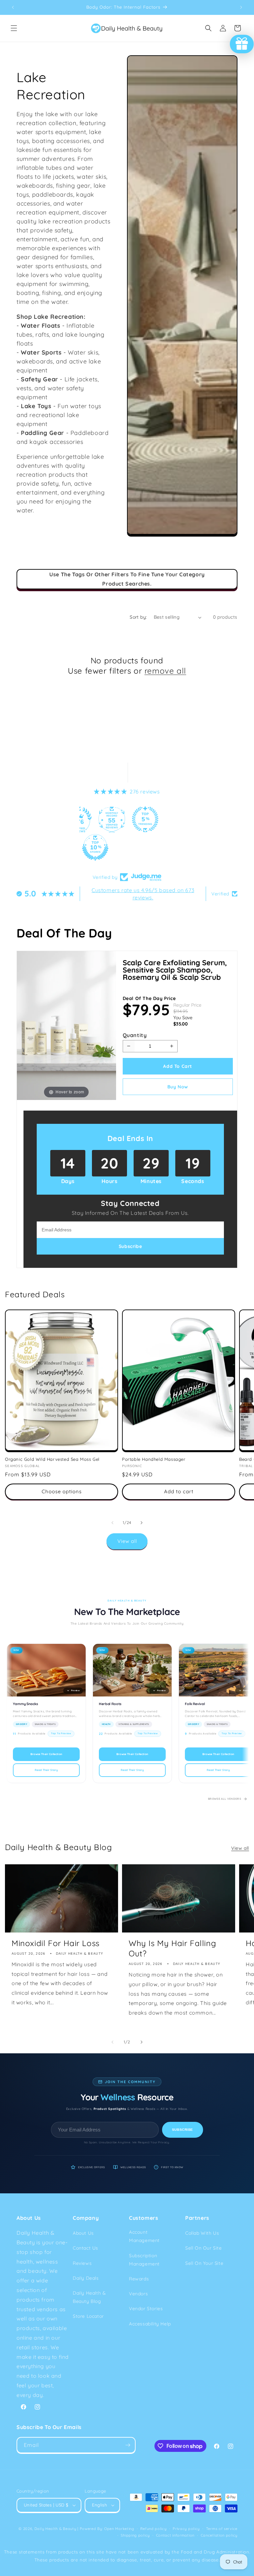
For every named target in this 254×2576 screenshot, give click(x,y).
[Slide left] (112, 1523)
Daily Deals (86, 2278)
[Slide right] (142, 1523)
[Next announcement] (241, 7)
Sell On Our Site (204, 2248)
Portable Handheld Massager (154, 1459)
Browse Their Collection (46, 1754)
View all (127, 1541)
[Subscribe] (128, 2445)
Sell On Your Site (204, 2263)
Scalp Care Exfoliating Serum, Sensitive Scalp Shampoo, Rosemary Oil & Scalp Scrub (175, 970)
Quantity (135, 1035)
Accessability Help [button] (150, 2324)
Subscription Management (144, 2260)
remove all (165, 671)
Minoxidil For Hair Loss (56, 1943)
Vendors (138, 2294)
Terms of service (222, 2529)
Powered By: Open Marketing (107, 2529)
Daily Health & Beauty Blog (89, 2297)
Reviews (82, 2263)
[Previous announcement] (13, 7)
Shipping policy (135, 2535)
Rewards (139, 2279)
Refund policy (153, 2529)
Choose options (62, 1491)
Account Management (144, 2236)
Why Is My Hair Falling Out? (172, 1948)
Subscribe (183, 2130)
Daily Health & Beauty (55, 2529)
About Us (83, 2233)
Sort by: (138, 617)
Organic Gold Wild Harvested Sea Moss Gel (52, 1459)
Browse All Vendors (225, 1799)
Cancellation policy (219, 2535)
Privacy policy (186, 2529)
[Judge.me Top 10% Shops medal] (159, 847)
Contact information (175, 2535)
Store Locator (88, 2316)
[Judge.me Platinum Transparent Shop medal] (109, 819)
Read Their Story (46, 1770)
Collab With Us (202, 2233)
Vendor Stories (146, 2309)
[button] (14, 28)
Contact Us (85, 2248)
